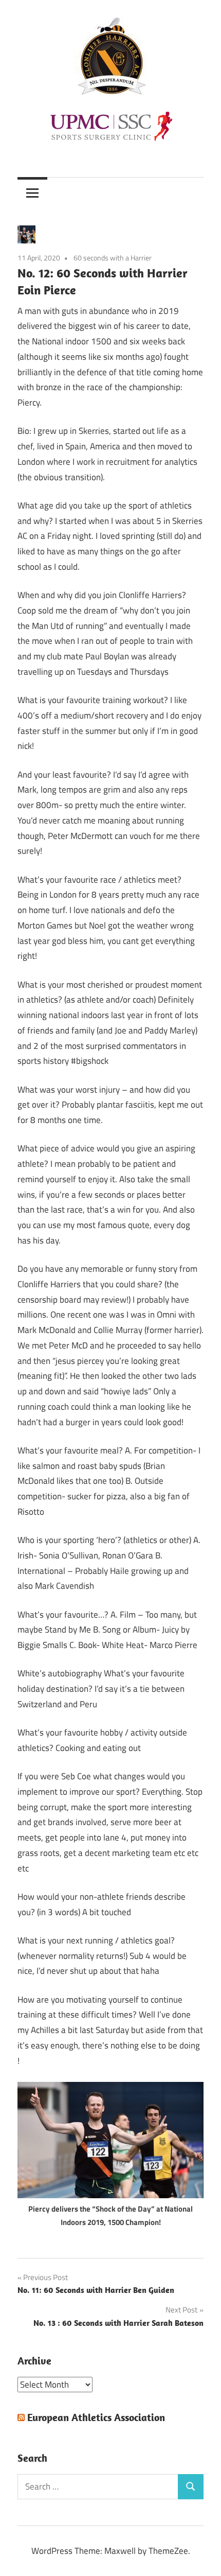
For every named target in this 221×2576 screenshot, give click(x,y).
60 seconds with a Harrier (113, 258)
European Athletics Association (96, 2417)
